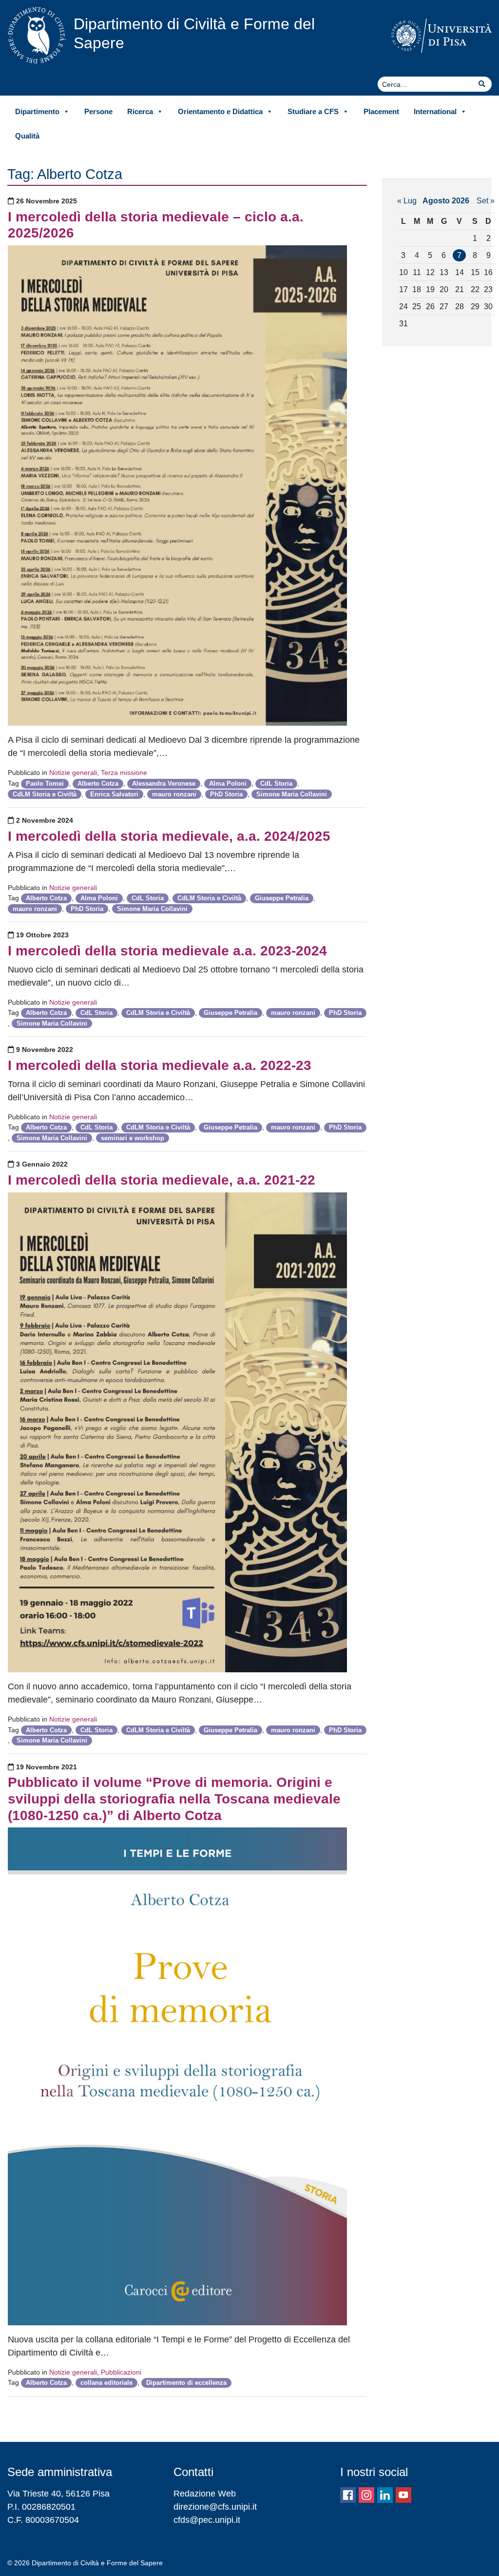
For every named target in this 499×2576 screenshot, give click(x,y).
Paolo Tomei (45, 783)
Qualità (27, 136)
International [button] (435, 111)
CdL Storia (276, 783)
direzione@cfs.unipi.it (215, 2507)
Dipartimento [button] (37, 111)
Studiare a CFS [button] (313, 111)
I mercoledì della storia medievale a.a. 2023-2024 (167, 951)
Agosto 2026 (446, 200)
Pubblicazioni (121, 2372)
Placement (381, 111)
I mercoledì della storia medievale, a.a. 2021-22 (162, 1180)
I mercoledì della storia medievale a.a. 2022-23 (160, 1065)
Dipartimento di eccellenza (186, 2383)
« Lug (407, 200)
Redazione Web (205, 2494)
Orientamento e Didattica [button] (220, 111)
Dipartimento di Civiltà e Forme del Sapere (194, 33)
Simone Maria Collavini (292, 794)
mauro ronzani (174, 794)
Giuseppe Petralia (282, 898)
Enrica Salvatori (114, 794)
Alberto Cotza (98, 783)
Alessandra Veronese (164, 783)
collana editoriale (106, 2383)
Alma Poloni (228, 783)
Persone (98, 111)
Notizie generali (73, 773)
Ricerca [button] (140, 111)
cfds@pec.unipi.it (207, 2520)
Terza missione (124, 773)
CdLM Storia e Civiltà (45, 794)
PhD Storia (226, 794)
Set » (486, 200)
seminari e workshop (133, 1138)
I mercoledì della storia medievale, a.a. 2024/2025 (169, 836)
